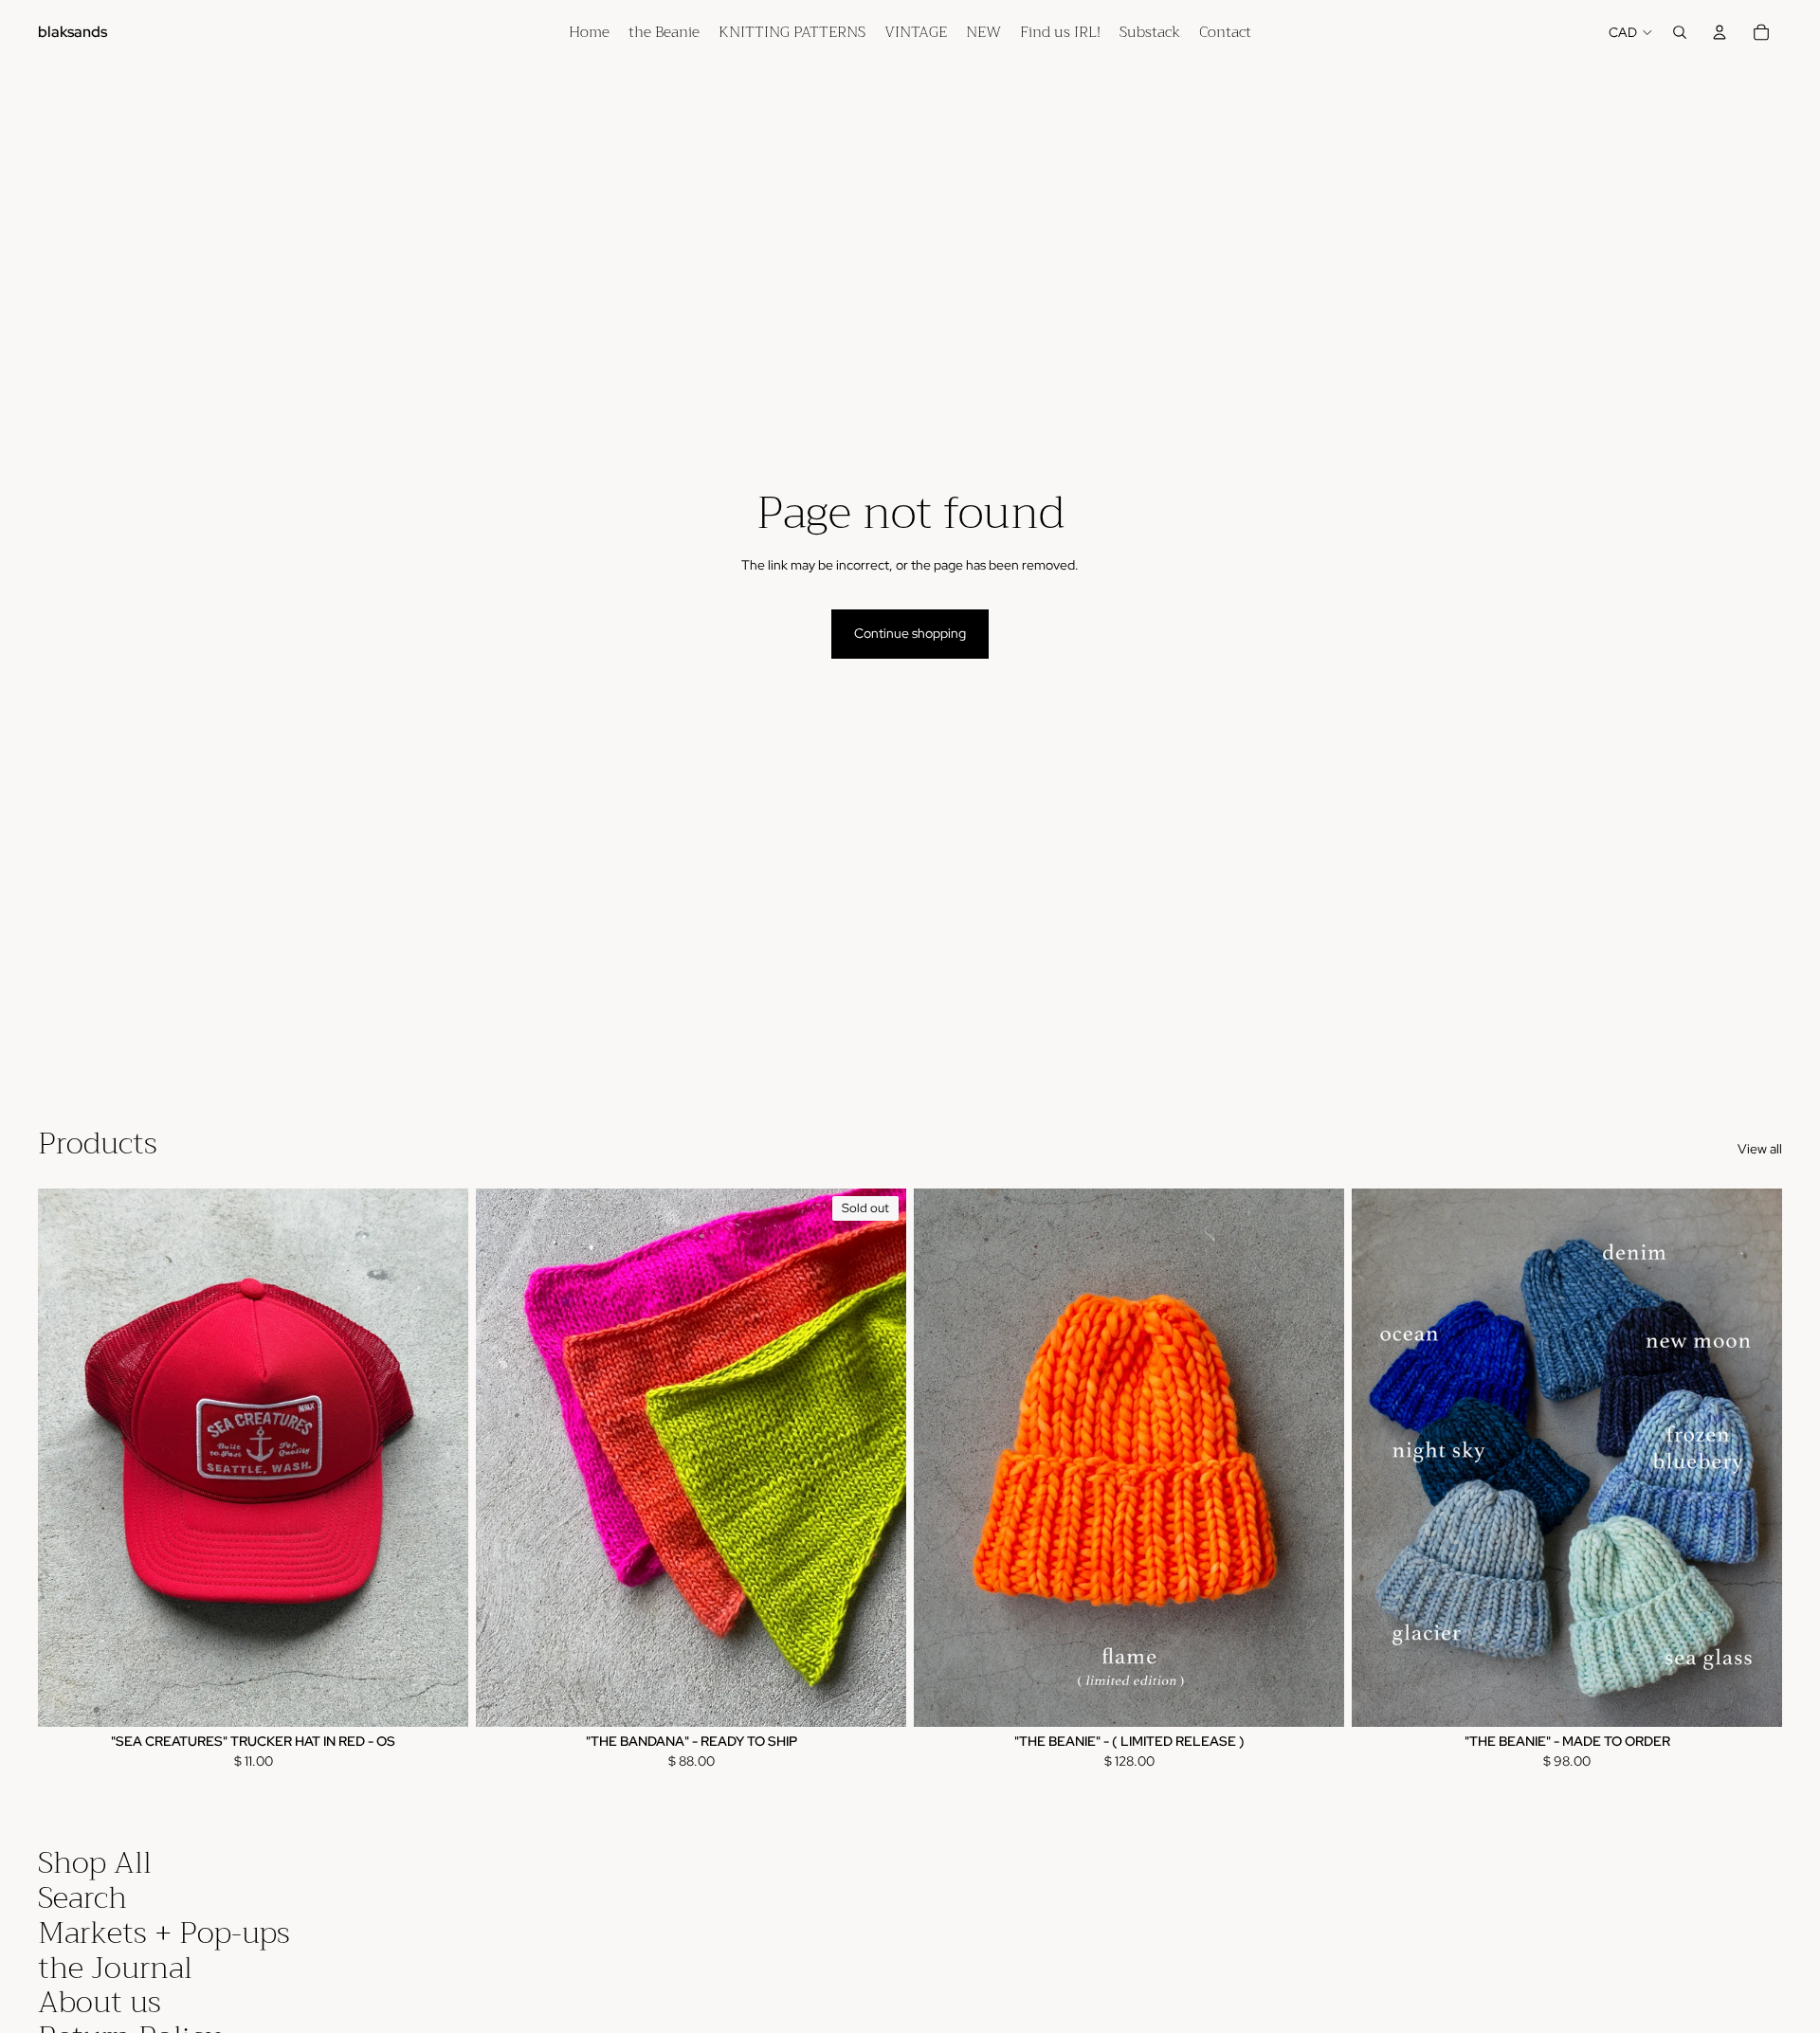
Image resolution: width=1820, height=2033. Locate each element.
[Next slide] (440, 1457)
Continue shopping (910, 633)
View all (1760, 1149)
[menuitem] (589, 32)
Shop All (95, 1863)
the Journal (115, 1968)
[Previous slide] (66, 1457)
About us (100, 2002)
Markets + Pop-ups (164, 1933)
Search (82, 1898)
